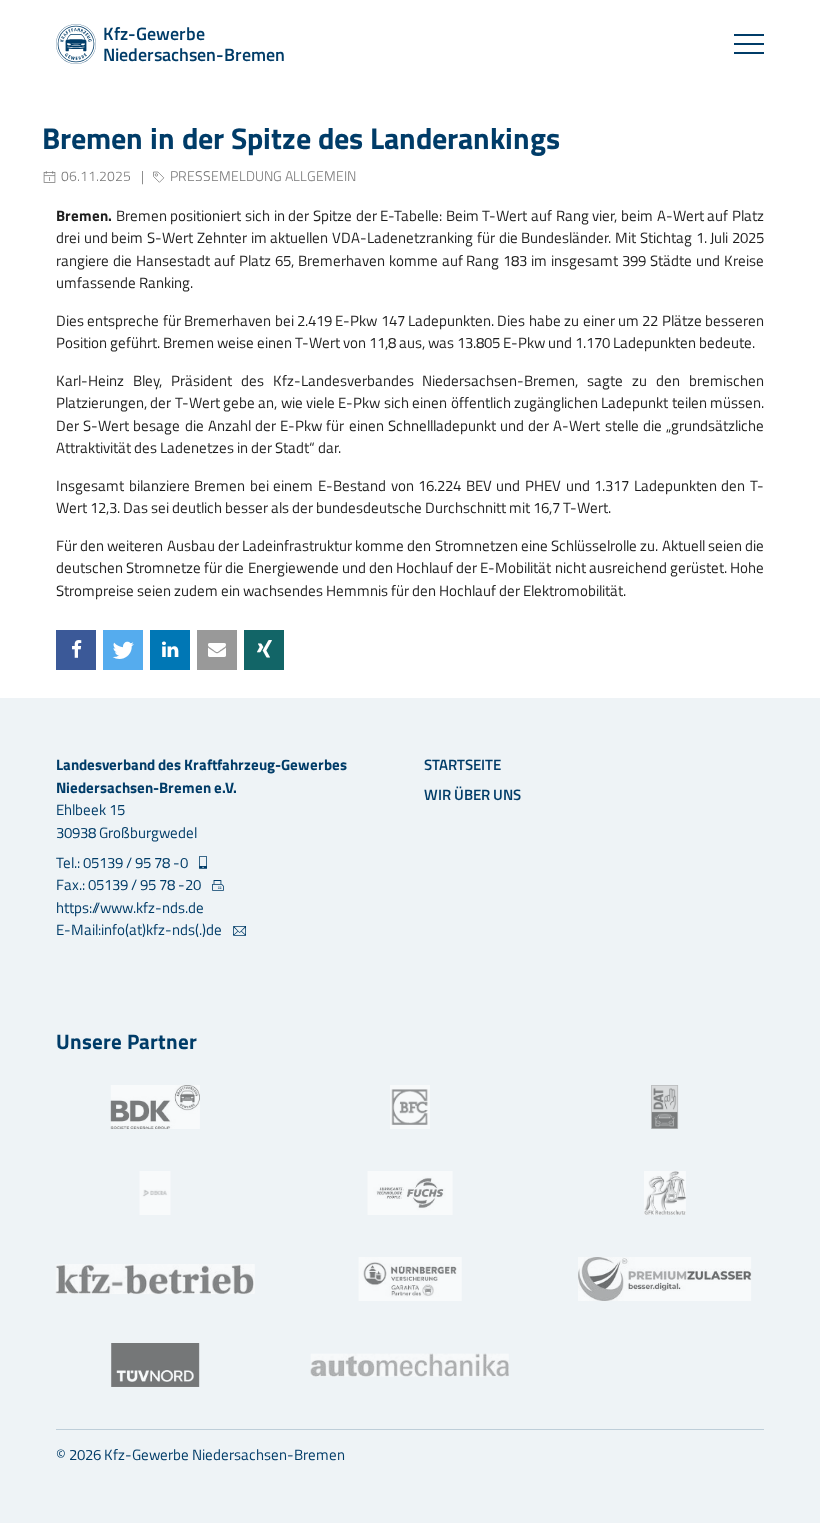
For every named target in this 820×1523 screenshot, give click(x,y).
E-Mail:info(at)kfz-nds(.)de (140, 930)
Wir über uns (472, 794)
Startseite (462, 764)
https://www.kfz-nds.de (130, 907)
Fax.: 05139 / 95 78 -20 (130, 885)
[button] (76, 650)
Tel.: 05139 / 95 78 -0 (123, 863)
